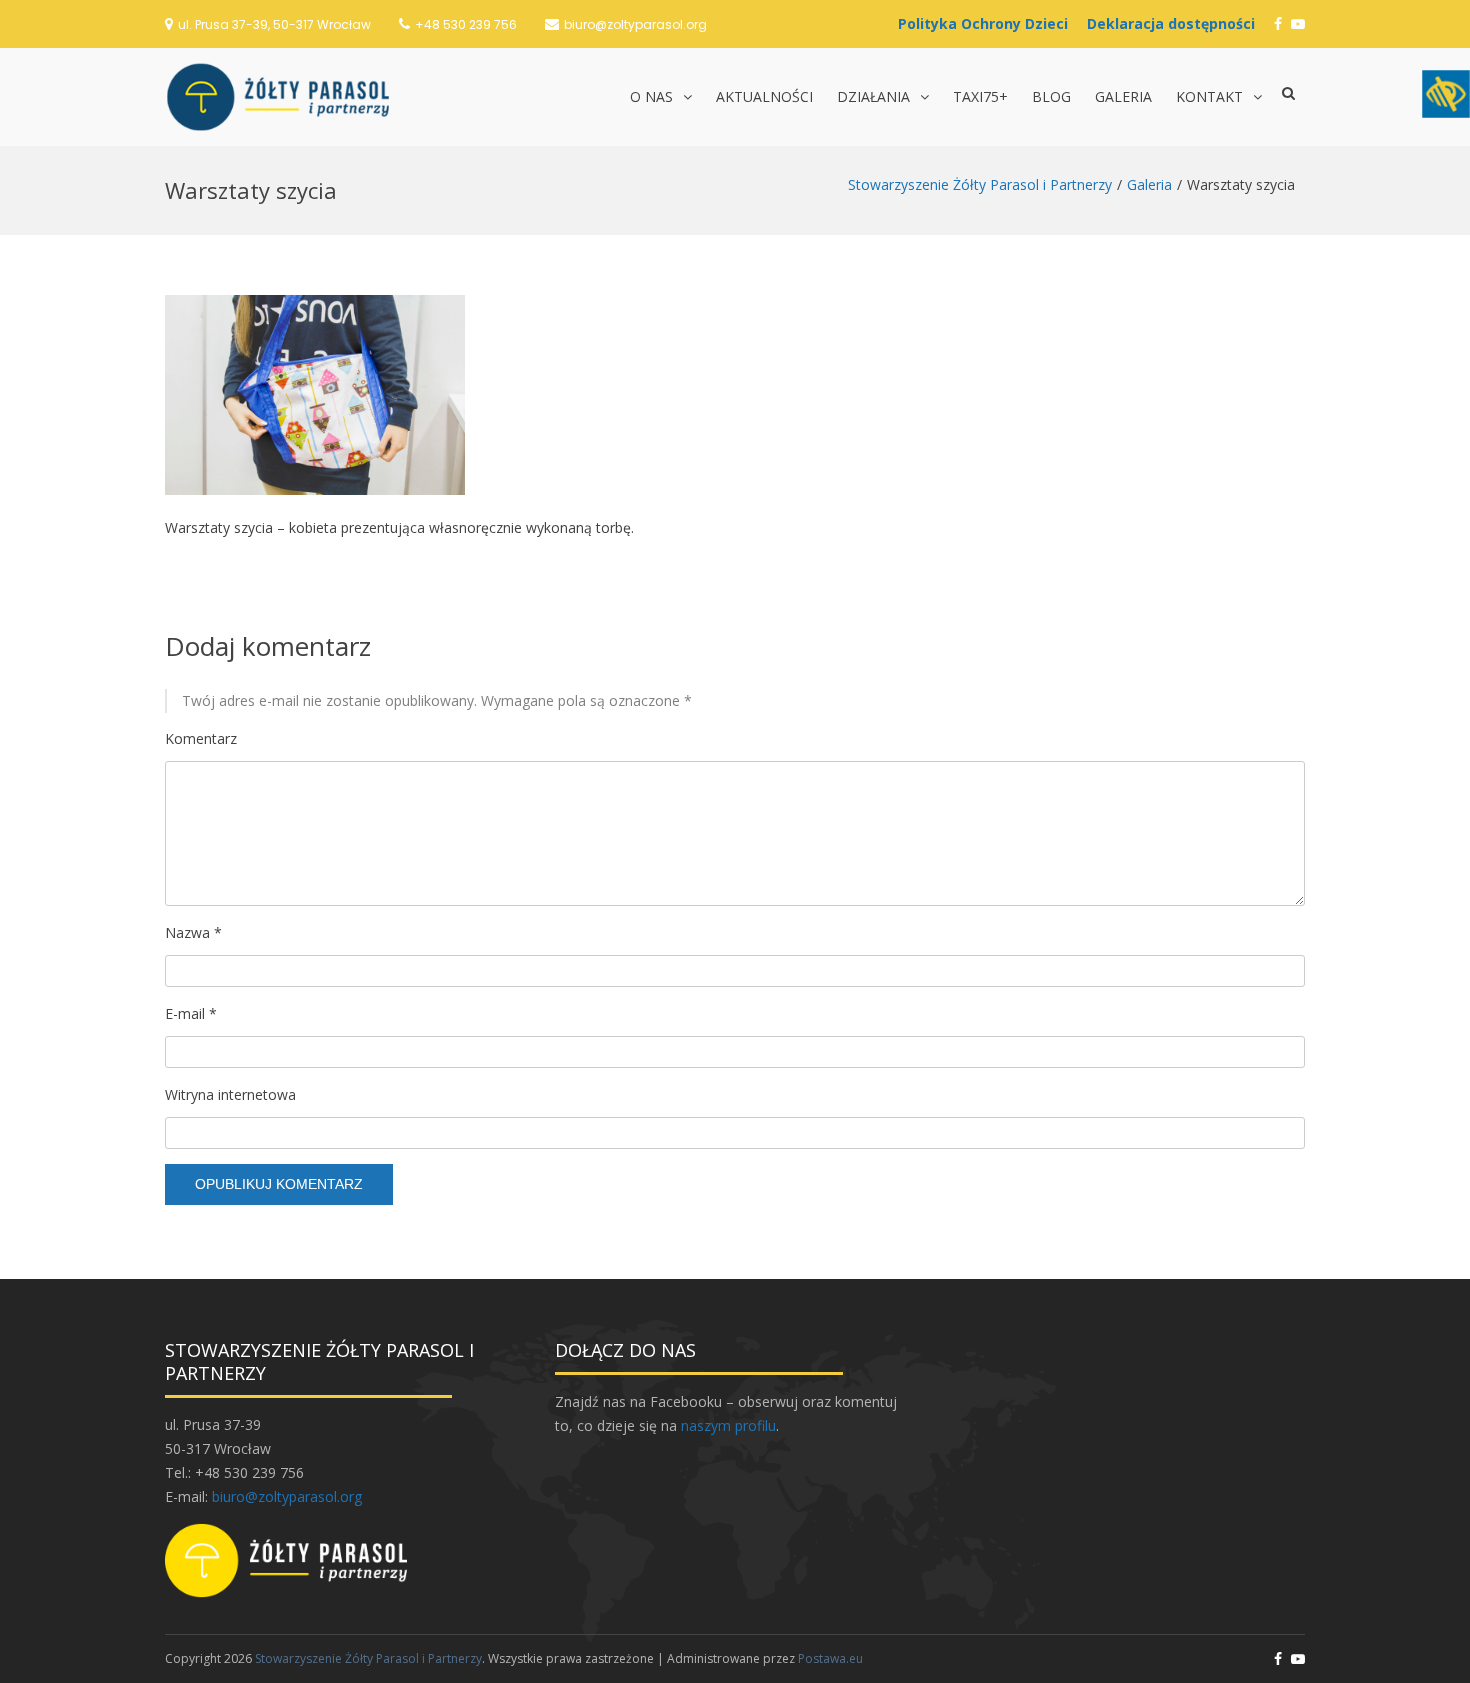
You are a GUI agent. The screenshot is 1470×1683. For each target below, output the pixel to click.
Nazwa (193, 932)
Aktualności (764, 96)
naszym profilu (728, 1425)
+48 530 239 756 (466, 24)
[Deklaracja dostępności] (1176, 23)
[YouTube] (1298, 23)
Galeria (1123, 96)
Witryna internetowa (230, 1094)
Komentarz (201, 738)
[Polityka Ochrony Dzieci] (988, 23)
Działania (873, 96)
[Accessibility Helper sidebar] (1446, 94)
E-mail (191, 1013)
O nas (651, 96)
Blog (1051, 96)
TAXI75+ (980, 96)
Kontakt (1209, 96)
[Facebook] (1278, 23)
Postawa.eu (830, 1658)
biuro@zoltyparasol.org (635, 24)
